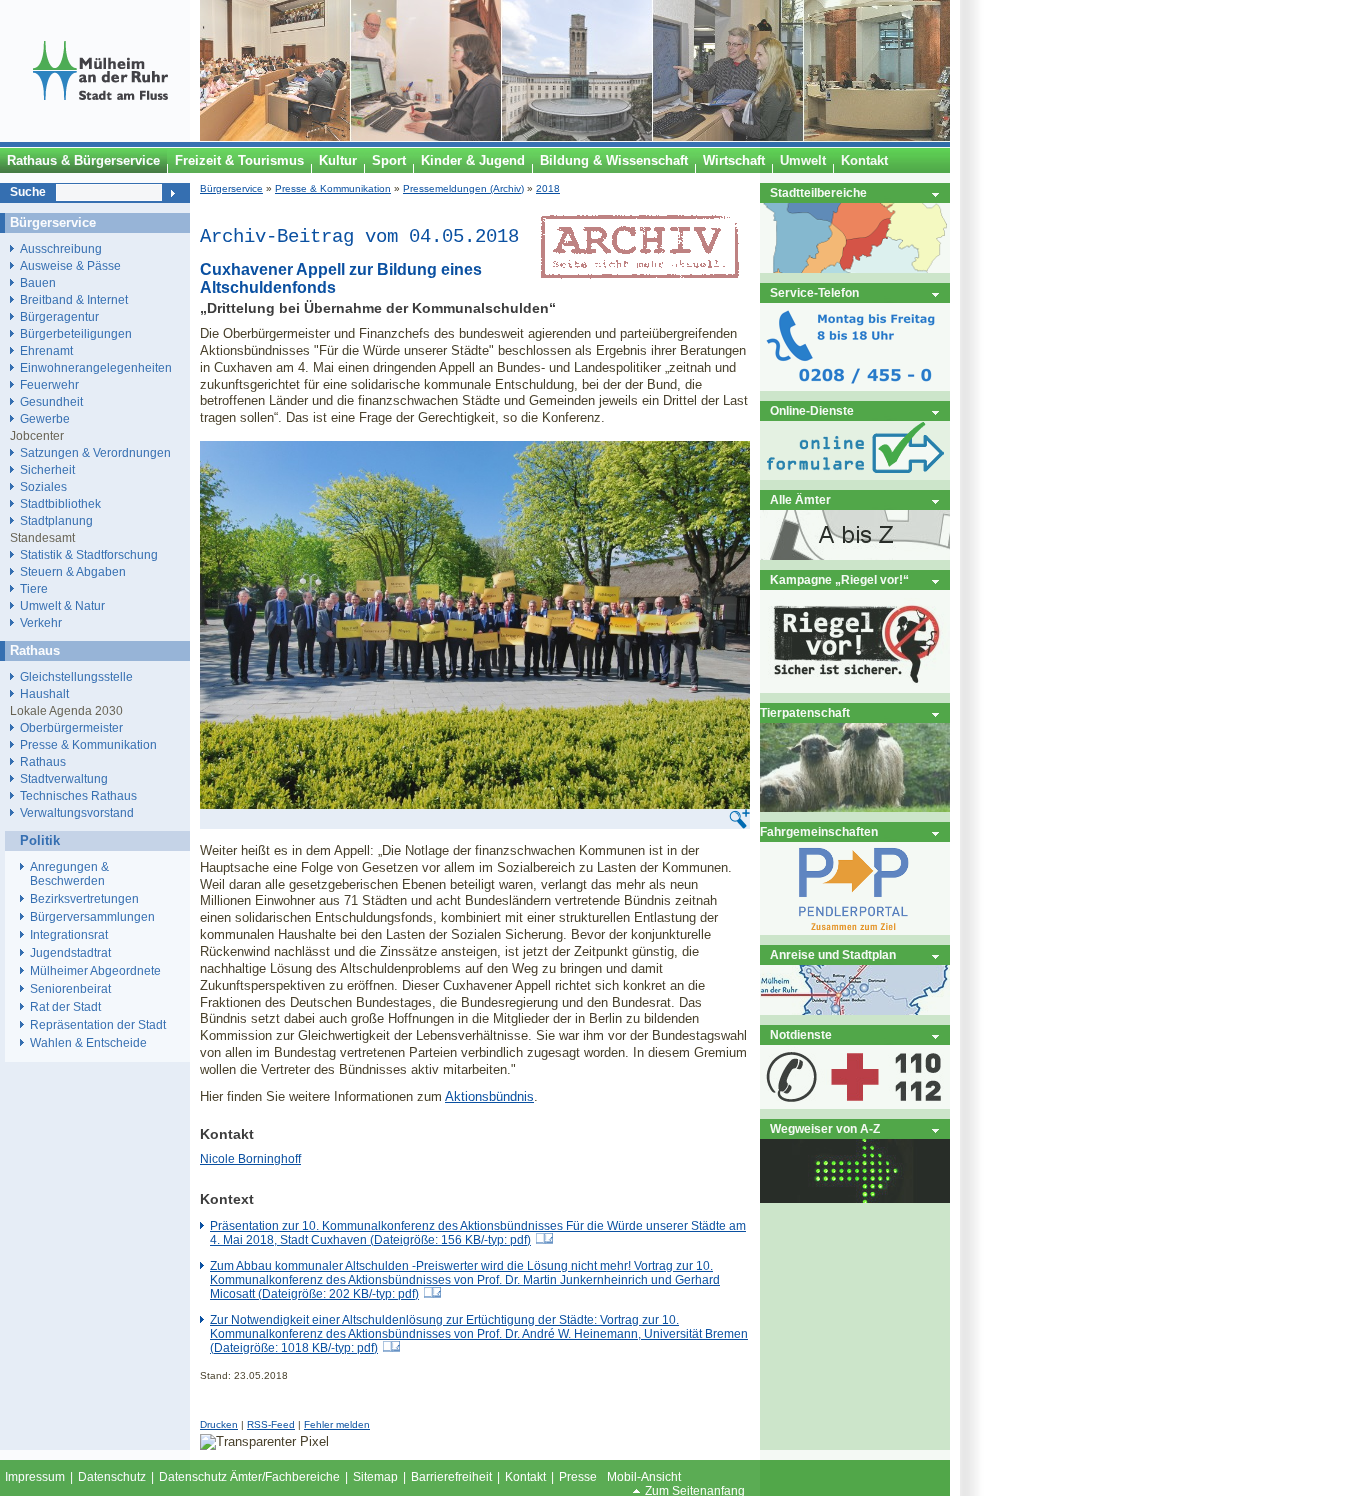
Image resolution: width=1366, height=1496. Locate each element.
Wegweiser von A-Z (825, 1128)
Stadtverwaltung (64, 778)
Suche (28, 192)
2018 (548, 188)
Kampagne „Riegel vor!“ (839, 579)
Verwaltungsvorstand (77, 812)
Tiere (34, 588)
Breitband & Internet (74, 299)
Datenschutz (112, 1477)
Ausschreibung (61, 248)
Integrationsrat (69, 935)
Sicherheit (47, 469)
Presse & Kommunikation (333, 188)
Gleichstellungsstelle (76, 676)
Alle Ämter (800, 499)
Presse (578, 1477)
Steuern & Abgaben (73, 571)
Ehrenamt (46, 350)
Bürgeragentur (59, 316)
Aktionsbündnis (489, 1096)
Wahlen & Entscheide (88, 1043)
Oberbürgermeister (71, 727)
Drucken (219, 1424)
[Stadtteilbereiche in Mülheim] (855, 268)
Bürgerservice (231, 188)
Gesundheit (51, 401)
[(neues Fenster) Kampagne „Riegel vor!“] (855, 688)
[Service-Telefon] (855, 386)
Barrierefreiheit (451, 1477)
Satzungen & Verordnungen (95, 452)
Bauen (38, 282)
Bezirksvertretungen (84, 899)
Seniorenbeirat (70, 989)
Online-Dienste (812, 410)
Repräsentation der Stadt (98, 1025)
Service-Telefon (814, 292)
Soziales (43, 486)
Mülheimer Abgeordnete (95, 971)
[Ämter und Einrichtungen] (855, 555)
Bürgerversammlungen (92, 917)
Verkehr (41, 622)
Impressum (35, 1477)
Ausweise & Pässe (70, 265)
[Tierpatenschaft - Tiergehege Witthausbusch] (855, 807)
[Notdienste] (855, 1104)
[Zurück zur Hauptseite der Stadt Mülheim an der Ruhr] (100, 137)
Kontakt (525, 1477)
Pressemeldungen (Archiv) (463, 188)
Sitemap (375, 1477)
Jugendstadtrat (70, 953)
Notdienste (801, 1034)
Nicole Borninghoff (250, 1159)
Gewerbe (45, 418)
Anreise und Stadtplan (833, 954)
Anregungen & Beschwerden (69, 874)
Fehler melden (337, 1424)
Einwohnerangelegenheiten (96, 367)
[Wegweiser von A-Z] (855, 1198)
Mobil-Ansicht (644, 1477)
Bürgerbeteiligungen (76, 333)
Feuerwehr (49, 384)
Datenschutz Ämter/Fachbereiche (249, 1477)
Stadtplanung (56, 520)
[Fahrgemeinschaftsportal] (855, 930)
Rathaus (43, 761)
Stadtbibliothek (60, 503)
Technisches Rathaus (78, 795)
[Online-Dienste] (855, 475)
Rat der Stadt (65, 1007)
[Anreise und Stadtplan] (855, 1010)
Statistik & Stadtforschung (89, 554)
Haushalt (44, 693)
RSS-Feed (271, 1424)
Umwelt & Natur (62, 605)
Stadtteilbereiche (818, 192)
